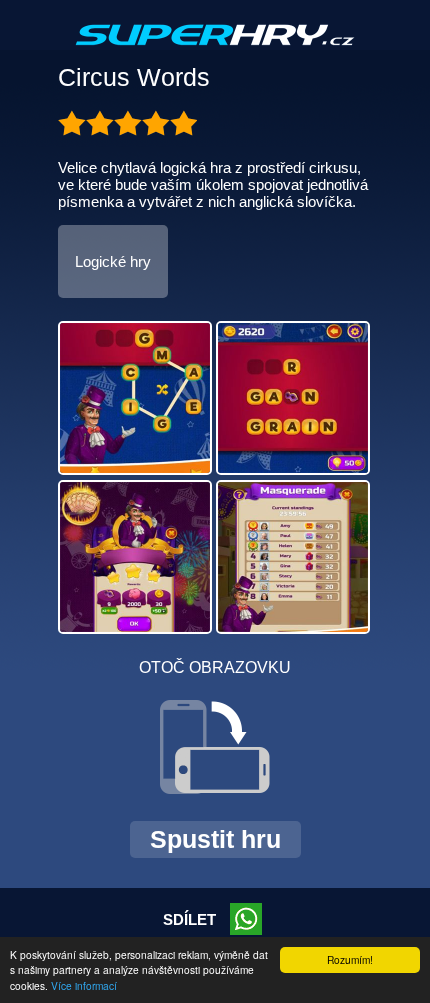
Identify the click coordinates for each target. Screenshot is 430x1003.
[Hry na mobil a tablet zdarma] (215, 51)
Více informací (84, 985)
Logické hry (113, 261)
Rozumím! (350, 959)
